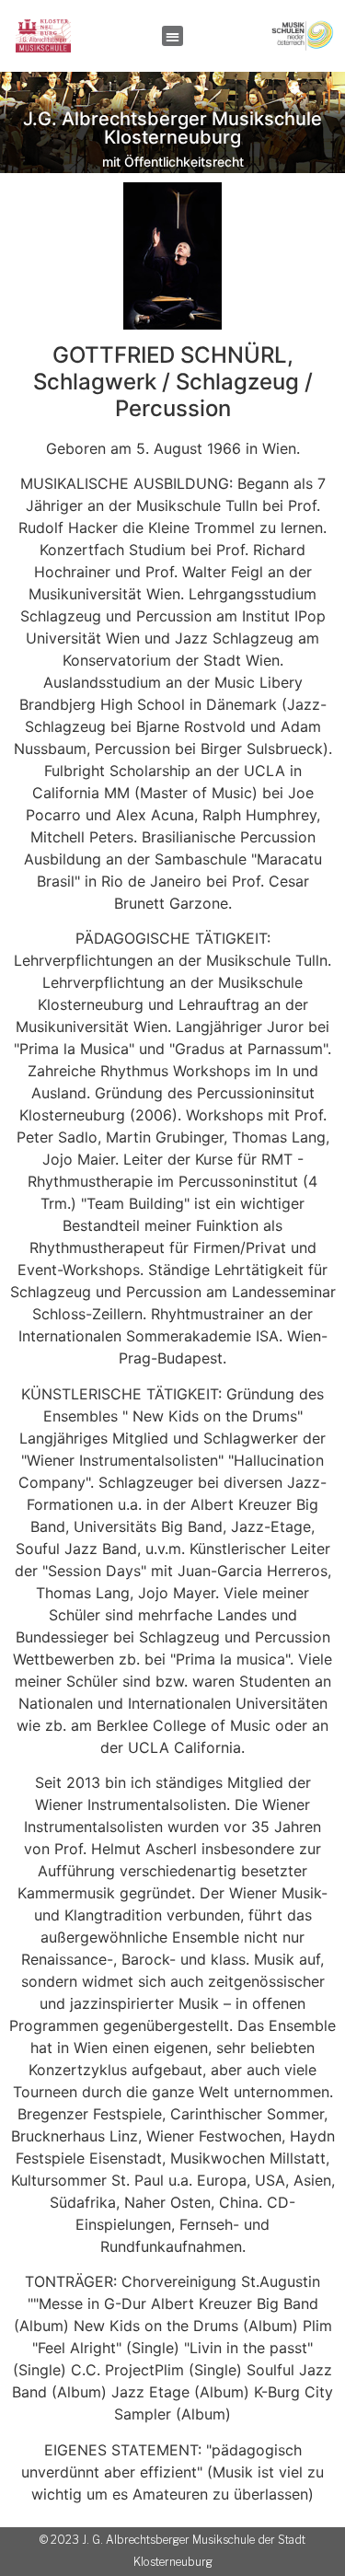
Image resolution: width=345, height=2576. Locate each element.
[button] (172, 36)
